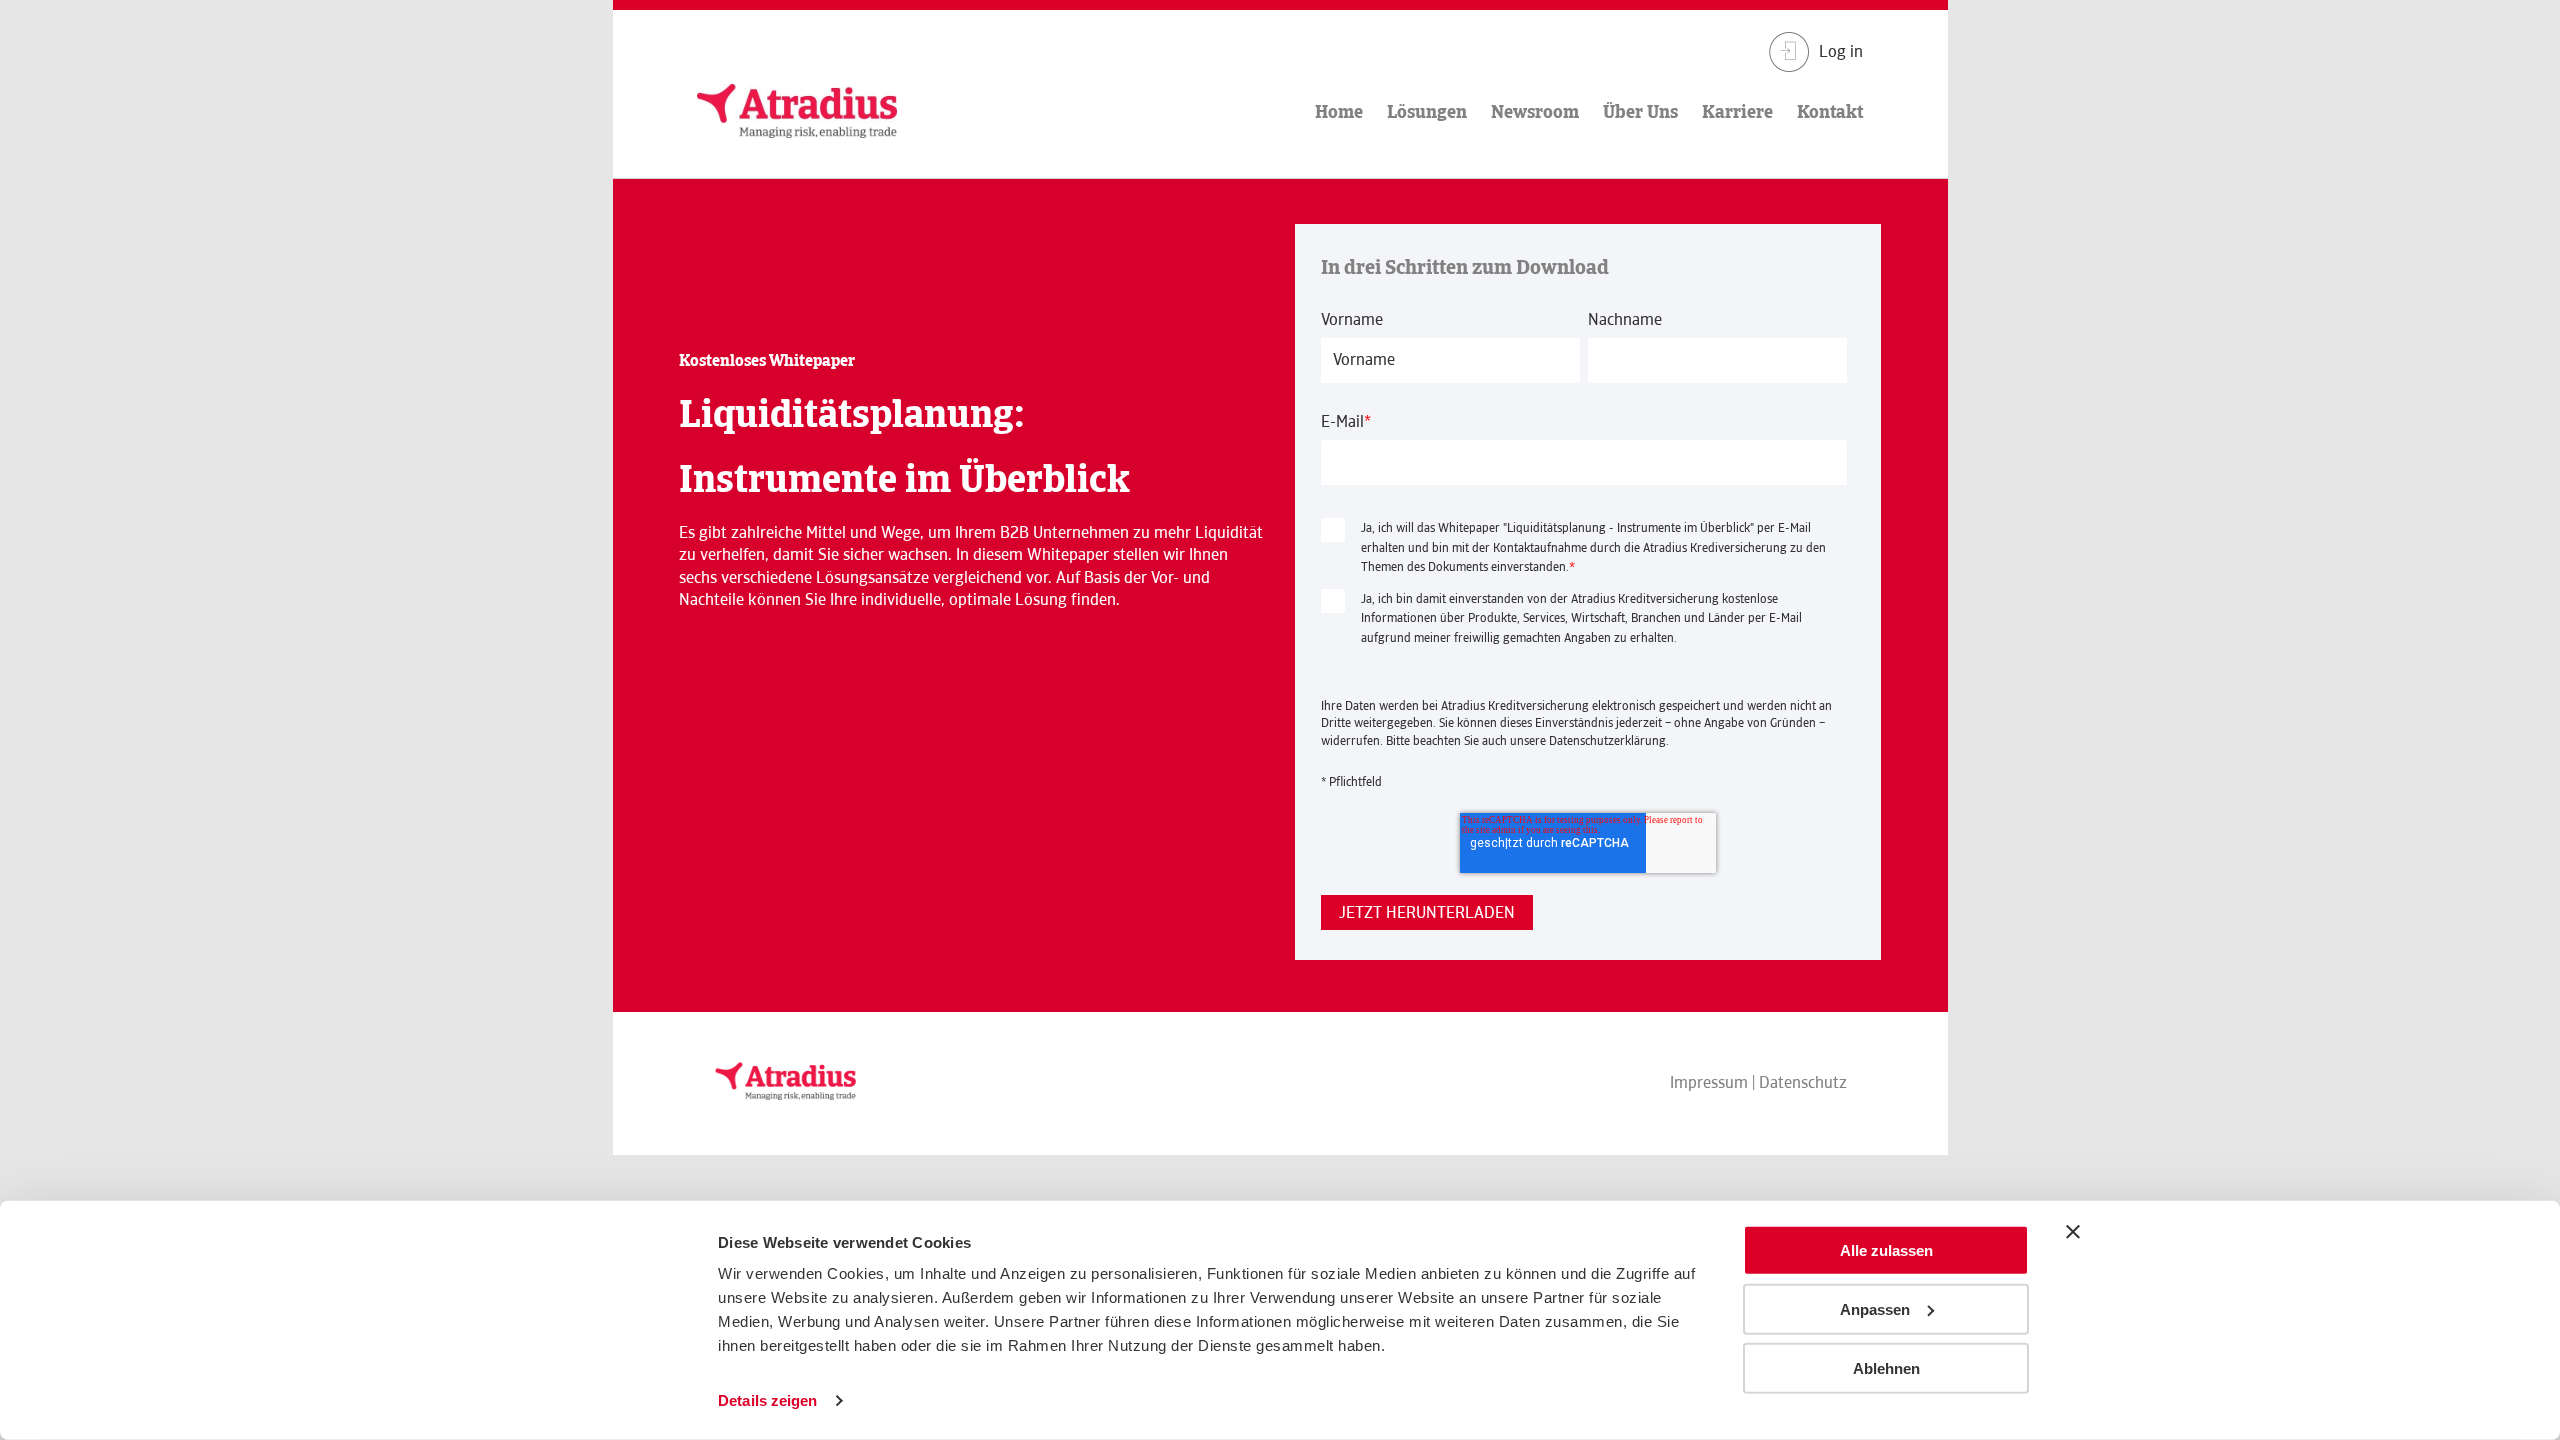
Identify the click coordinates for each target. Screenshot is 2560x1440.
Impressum (1709, 1082)
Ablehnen (1886, 1367)
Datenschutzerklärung (1607, 741)
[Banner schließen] (2073, 1232)
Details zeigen (767, 1400)
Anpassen (1875, 1309)
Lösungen (1427, 111)
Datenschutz (1803, 1082)
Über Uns (1640, 111)
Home (1339, 111)
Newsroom (1535, 111)
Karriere (1737, 111)
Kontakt (1830, 111)
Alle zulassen (1886, 1250)
